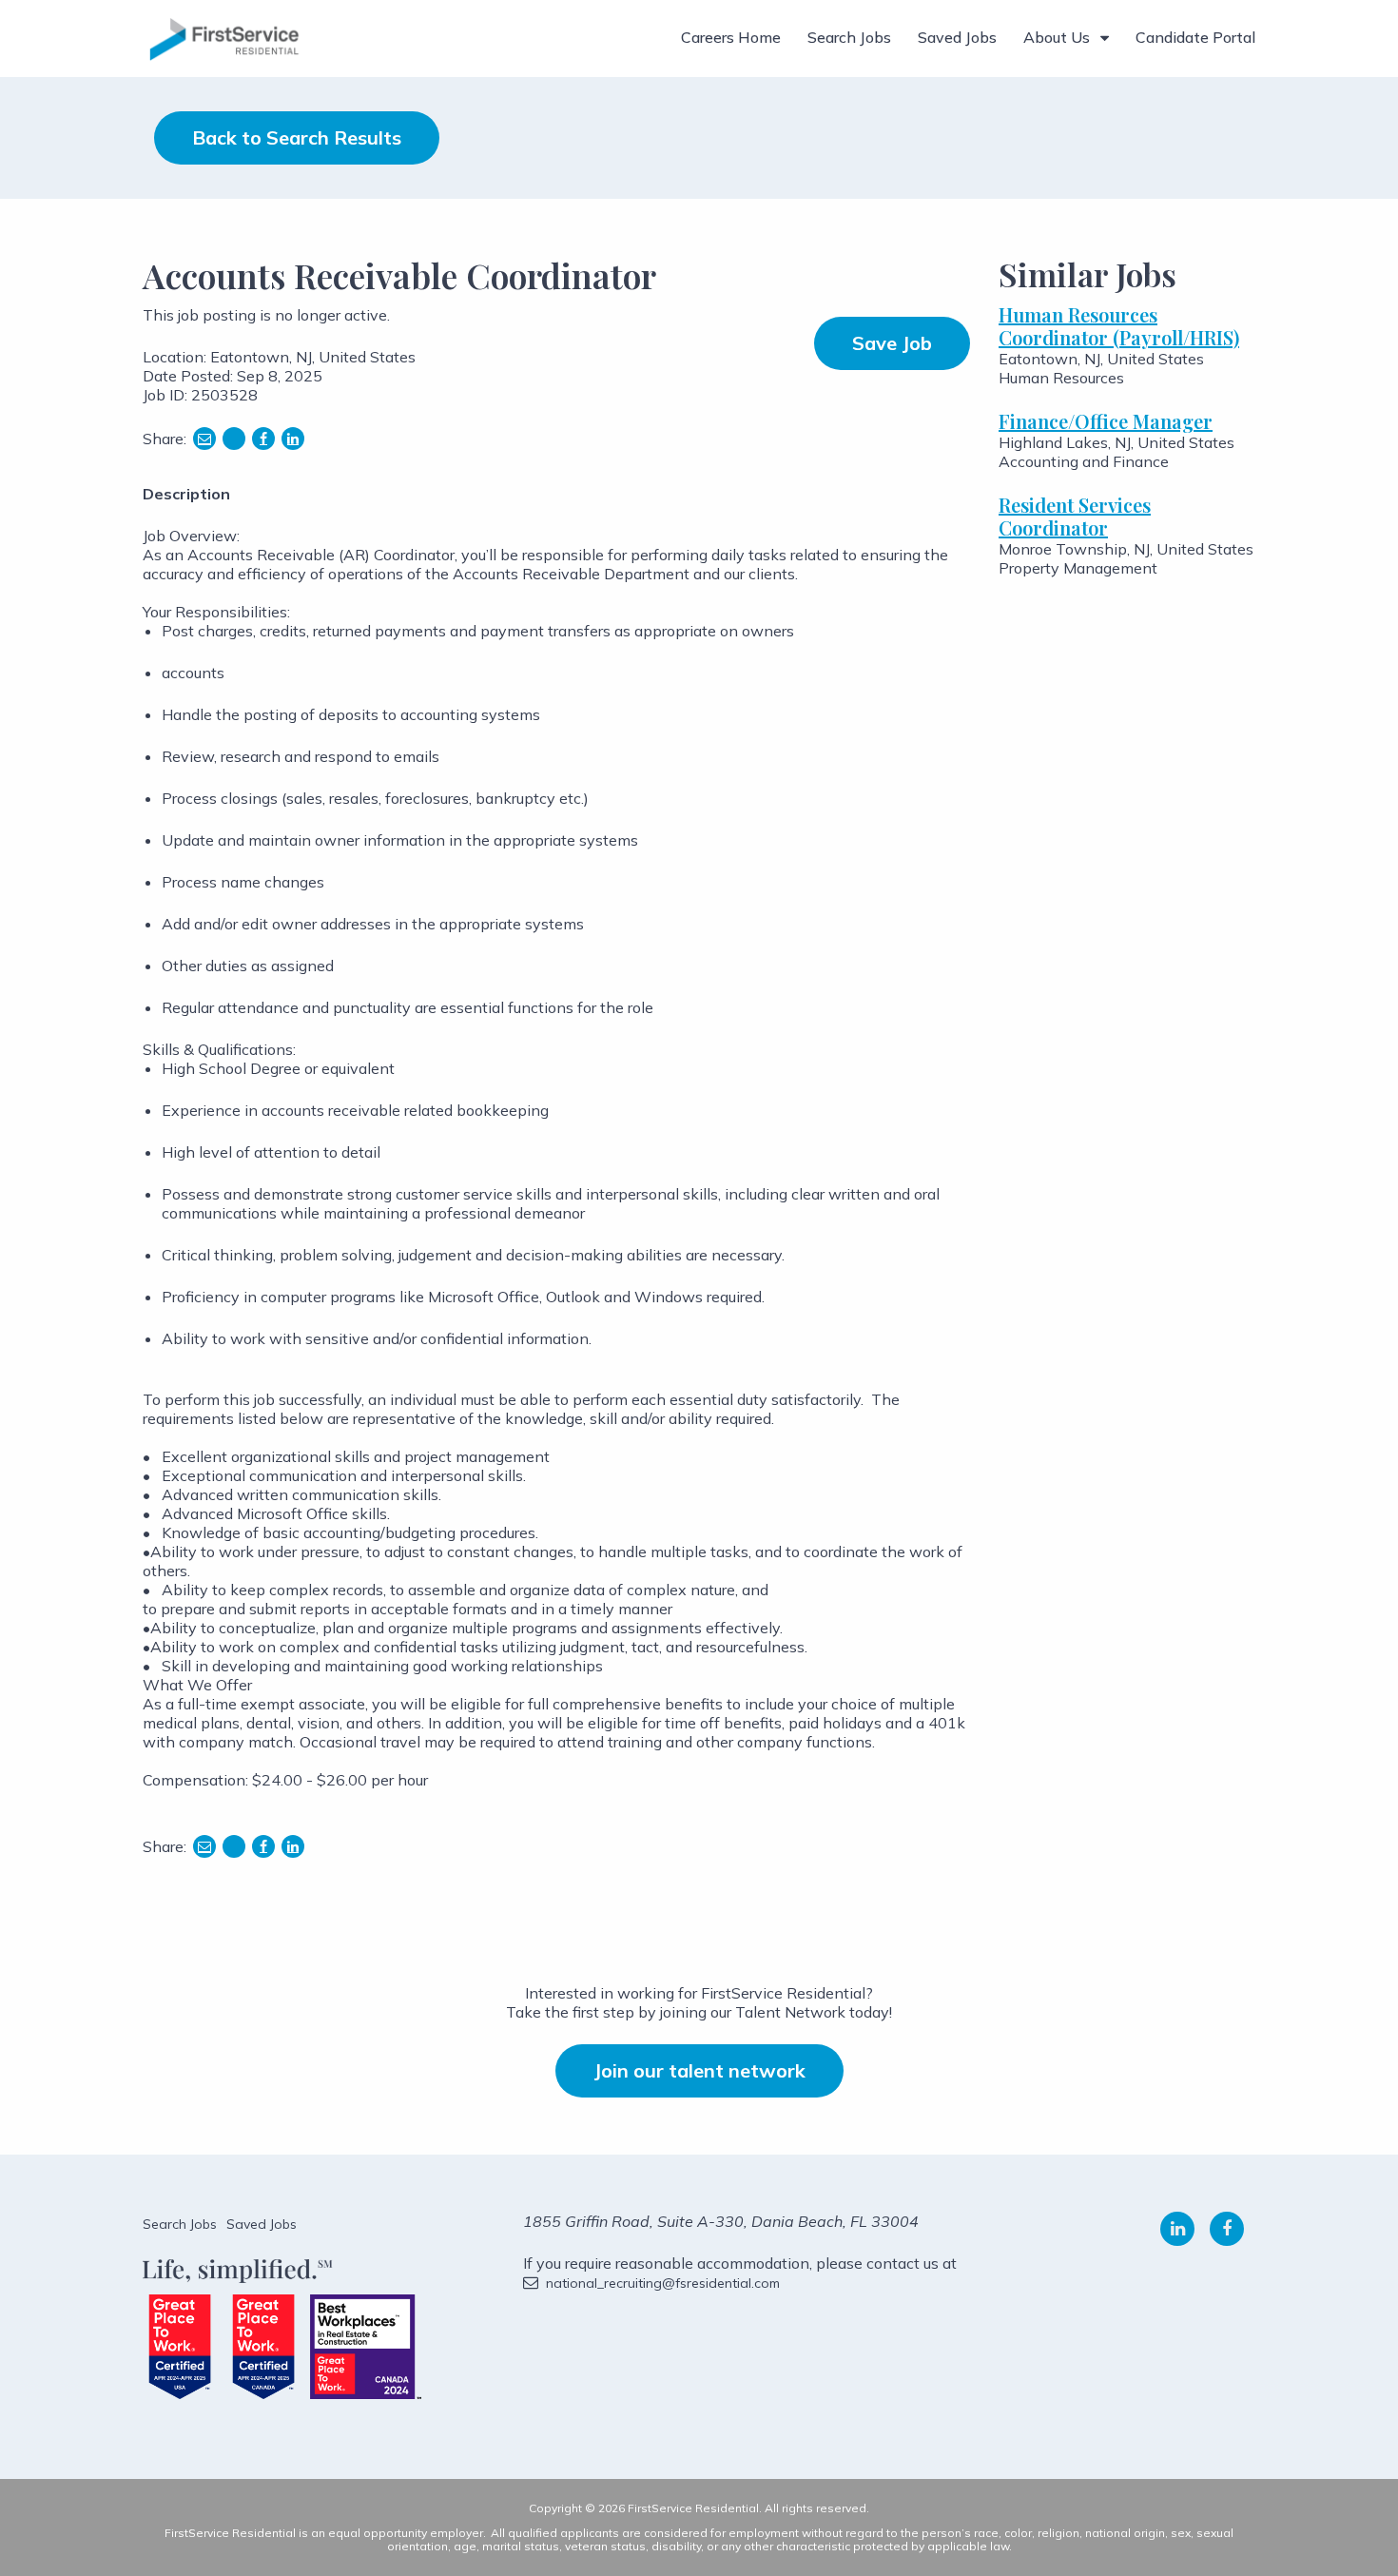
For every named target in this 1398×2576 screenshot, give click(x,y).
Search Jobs (849, 37)
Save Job (892, 343)
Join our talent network (699, 2070)
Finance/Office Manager (1106, 421)
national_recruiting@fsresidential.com (663, 2283)
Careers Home (731, 37)
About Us (1057, 37)
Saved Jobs (957, 37)
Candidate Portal (1195, 37)
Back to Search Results (297, 137)
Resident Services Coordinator (1075, 516)
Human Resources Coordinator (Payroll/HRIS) (1119, 326)
